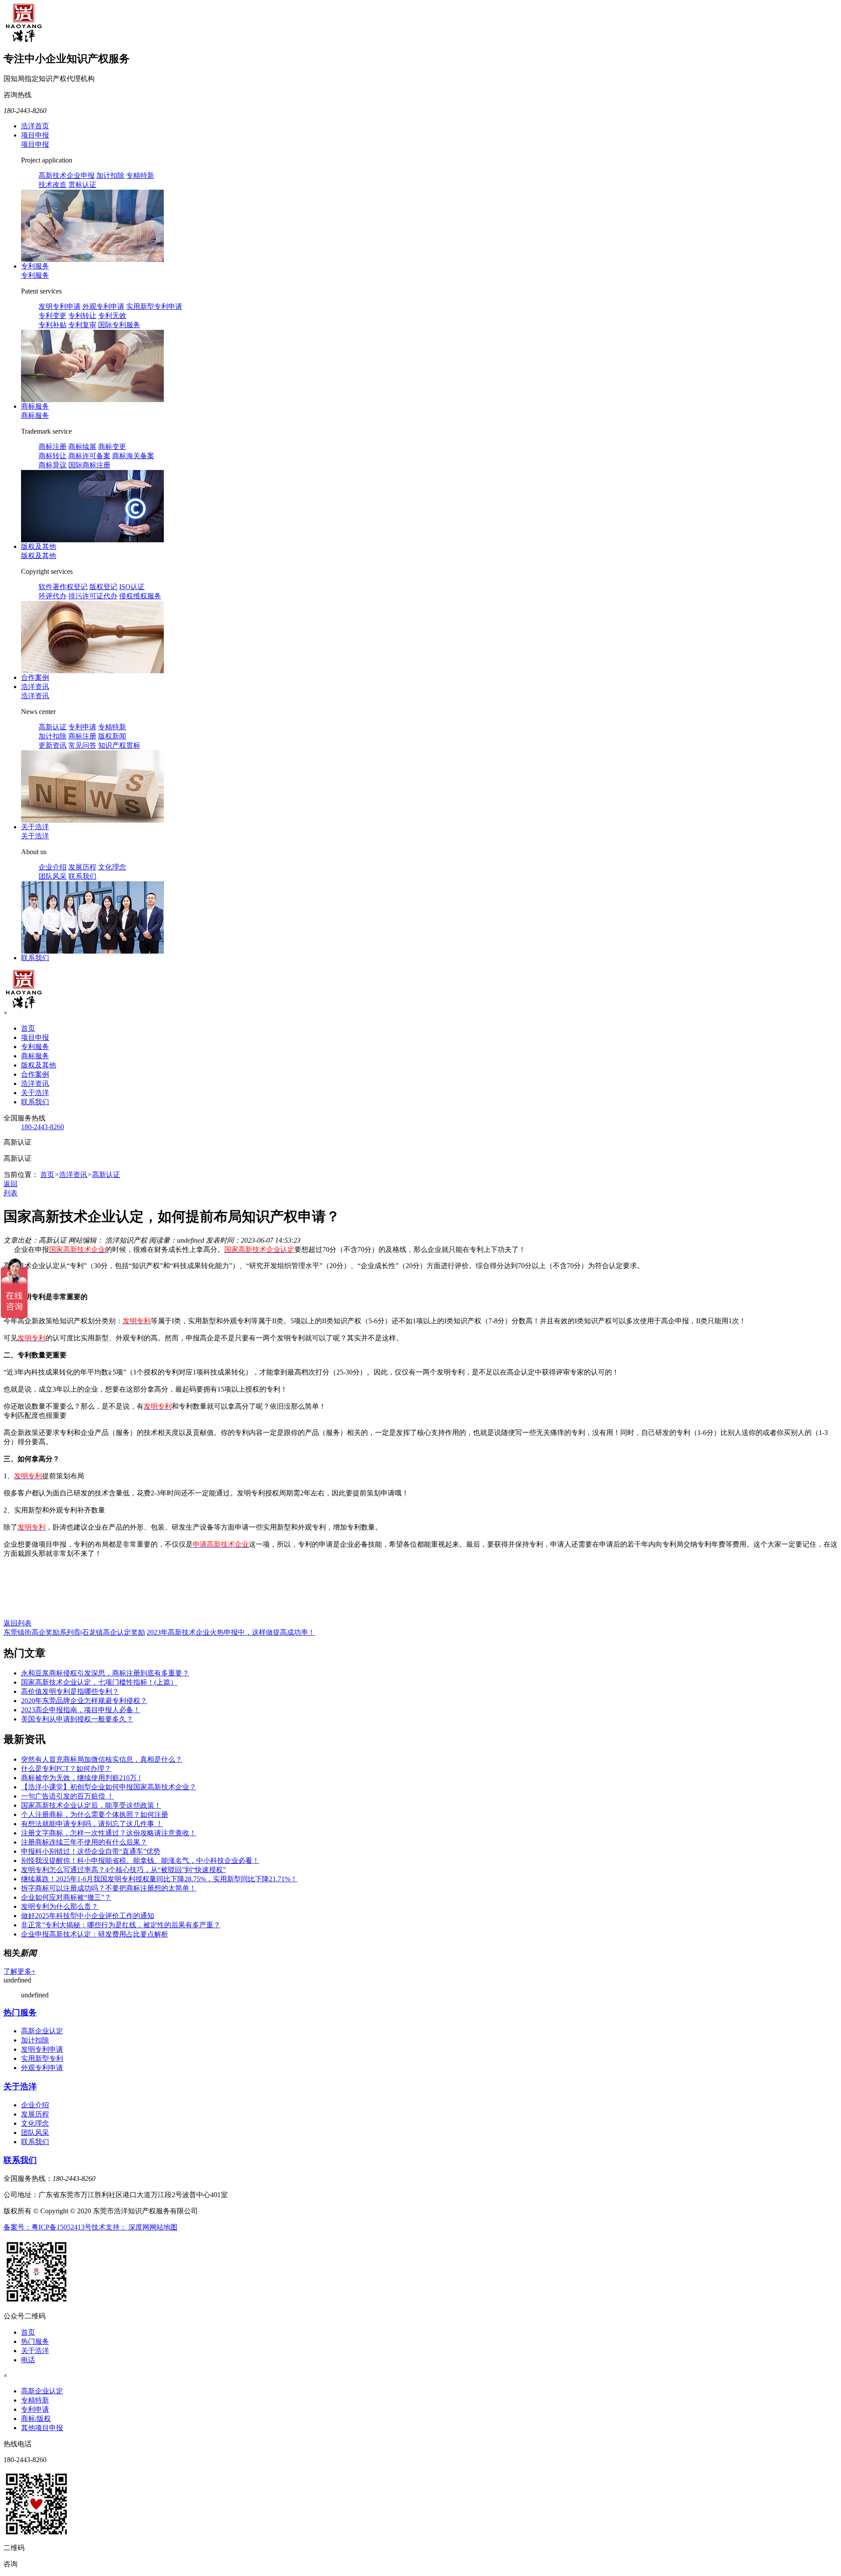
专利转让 (82, 316)
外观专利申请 (103, 306)
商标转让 (53, 456)
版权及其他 (39, 546)
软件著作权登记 (63, 587)
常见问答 (82, 745)
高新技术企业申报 (67, 175)
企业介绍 (53, 867)
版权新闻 (112, 736)
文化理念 (112, 867)
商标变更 (112, 447)
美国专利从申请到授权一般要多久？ (77, 1719)
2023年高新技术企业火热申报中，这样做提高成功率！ (231, 1632)
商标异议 (53, 465)
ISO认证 (132, 587)
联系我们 (82, 876)
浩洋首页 (35, 126)
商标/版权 (36, 2419)
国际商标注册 (89, 465)
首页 (28, 1028)
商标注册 (53, 447)
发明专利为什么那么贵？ (60, 1906)
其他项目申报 (42, 2428)
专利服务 (35, 266)
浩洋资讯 (35, 687)
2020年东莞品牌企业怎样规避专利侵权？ (84, 1701)
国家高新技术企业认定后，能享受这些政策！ (91, 1805)
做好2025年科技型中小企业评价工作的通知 (88, 1916)
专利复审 (82, 325)
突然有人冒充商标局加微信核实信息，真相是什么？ (102, 1759)
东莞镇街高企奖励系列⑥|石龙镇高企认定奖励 (74, 1632)
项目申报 (35, 135)
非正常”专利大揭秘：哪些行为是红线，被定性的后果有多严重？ (121, 1925)
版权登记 (103, 587)
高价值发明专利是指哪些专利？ (70, 1691)
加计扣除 (110, 175)
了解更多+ (19, 1971)
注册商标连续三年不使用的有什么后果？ (84, 1842)
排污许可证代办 (93, 596)
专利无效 (112, 316)
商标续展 (82, 447)
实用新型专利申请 (154, 306)
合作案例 (35, 677)
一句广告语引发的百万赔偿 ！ (67, 1796)
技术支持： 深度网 (120, 2227)
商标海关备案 (133, 456)
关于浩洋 (35, 827)
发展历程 (82, 867)
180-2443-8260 (42, 1127)
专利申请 (82, 727)
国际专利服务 (119, 325)
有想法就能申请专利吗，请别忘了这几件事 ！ (92, 1824)
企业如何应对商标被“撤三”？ (66, 1897)
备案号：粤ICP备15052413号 (48, 2227)
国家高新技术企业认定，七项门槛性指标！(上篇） (99, 1682)
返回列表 (18, 1623)
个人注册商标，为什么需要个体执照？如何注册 (95, 1815)
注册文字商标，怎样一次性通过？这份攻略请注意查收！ (109, 1833)
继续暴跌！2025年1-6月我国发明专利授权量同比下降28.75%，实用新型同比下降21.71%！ (159, 1879)
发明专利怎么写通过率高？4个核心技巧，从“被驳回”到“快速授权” (124, 1870)
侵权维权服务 (140, 596)
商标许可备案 (89, 456)
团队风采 (53, 876)
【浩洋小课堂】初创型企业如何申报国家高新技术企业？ (109, 1787)
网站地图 (163, 2227)
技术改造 (53, 185)
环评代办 (53, 596)
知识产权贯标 (119, 745)
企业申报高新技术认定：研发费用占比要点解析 (95, 1934)
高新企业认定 (42, 2031)
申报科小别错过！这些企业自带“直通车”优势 (91, 1851)
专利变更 (53, 316)
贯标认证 (82, 185)
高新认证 (53, 727)
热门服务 (20, 2012)
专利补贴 (53, 325)
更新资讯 (53, 745)
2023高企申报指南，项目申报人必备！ (81, 1710)
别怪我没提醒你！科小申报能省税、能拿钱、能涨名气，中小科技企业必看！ (140, 1860)
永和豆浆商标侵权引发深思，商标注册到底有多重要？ (105, 1673)
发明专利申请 (60, 306)
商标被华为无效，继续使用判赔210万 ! (81, 1778)
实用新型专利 (42, 2058)
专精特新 (140, 175)
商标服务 (35, 406)
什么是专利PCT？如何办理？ (66, 1769)
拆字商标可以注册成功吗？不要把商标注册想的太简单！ (109, 1888)
